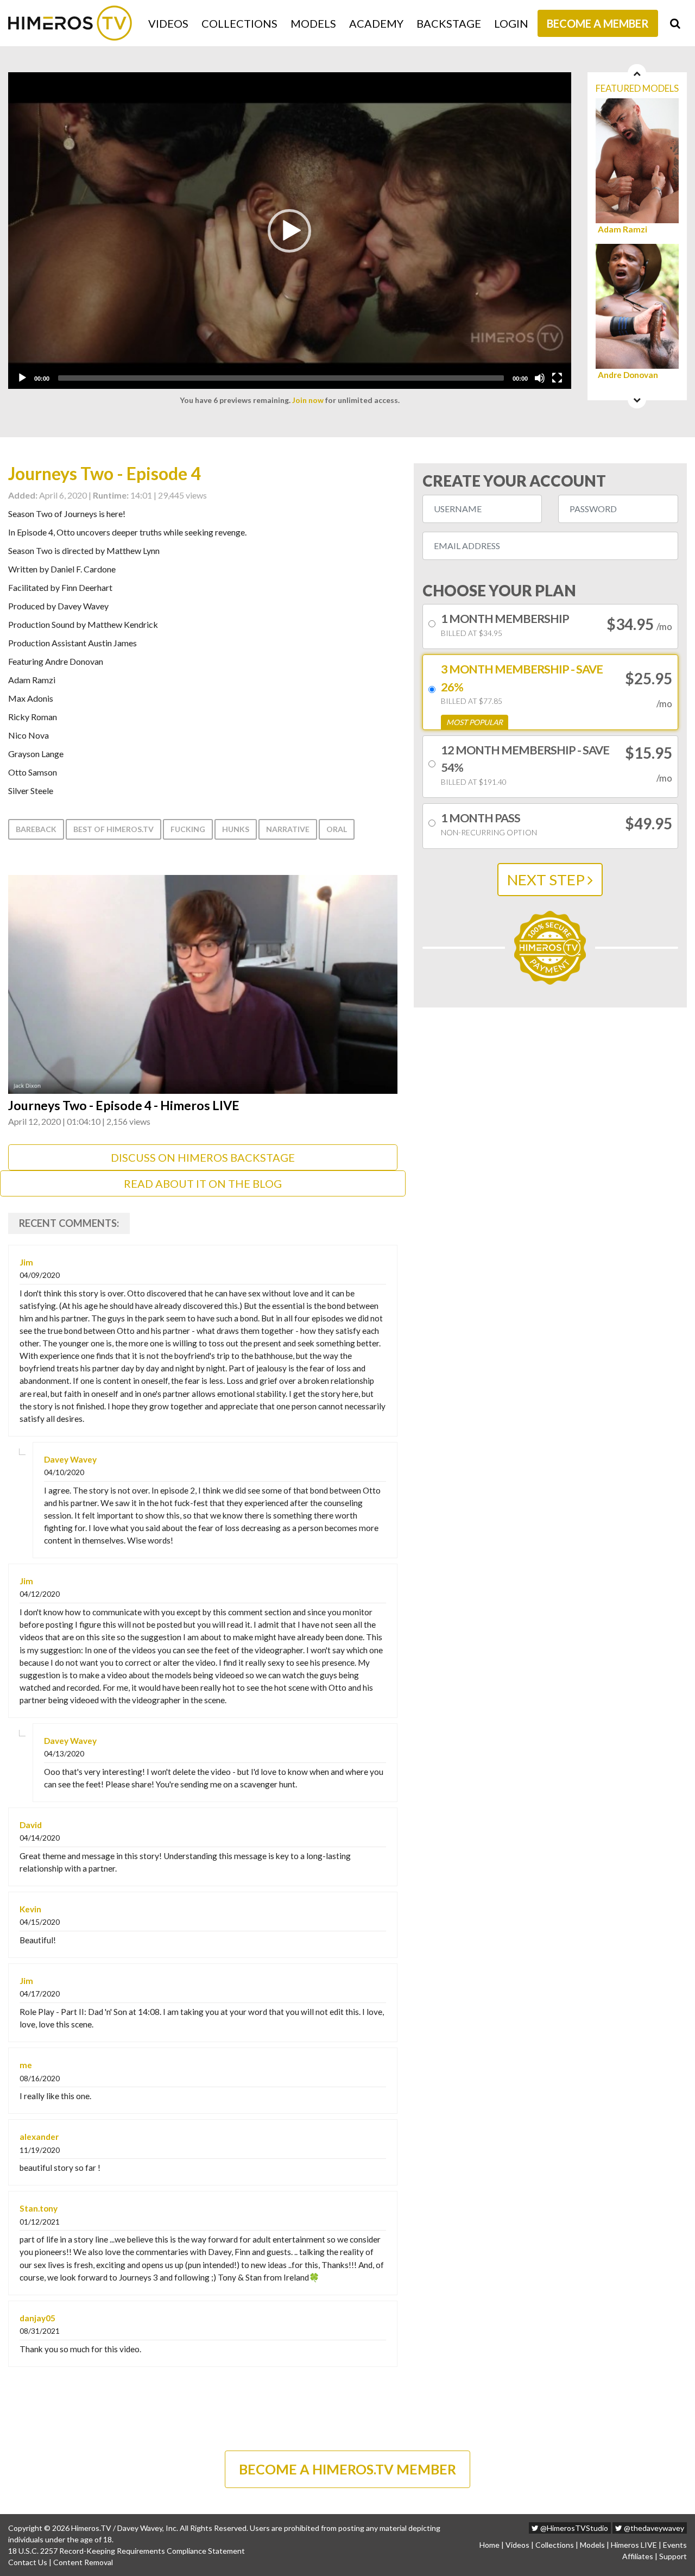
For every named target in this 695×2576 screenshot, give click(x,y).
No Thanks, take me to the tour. (347, 255)
